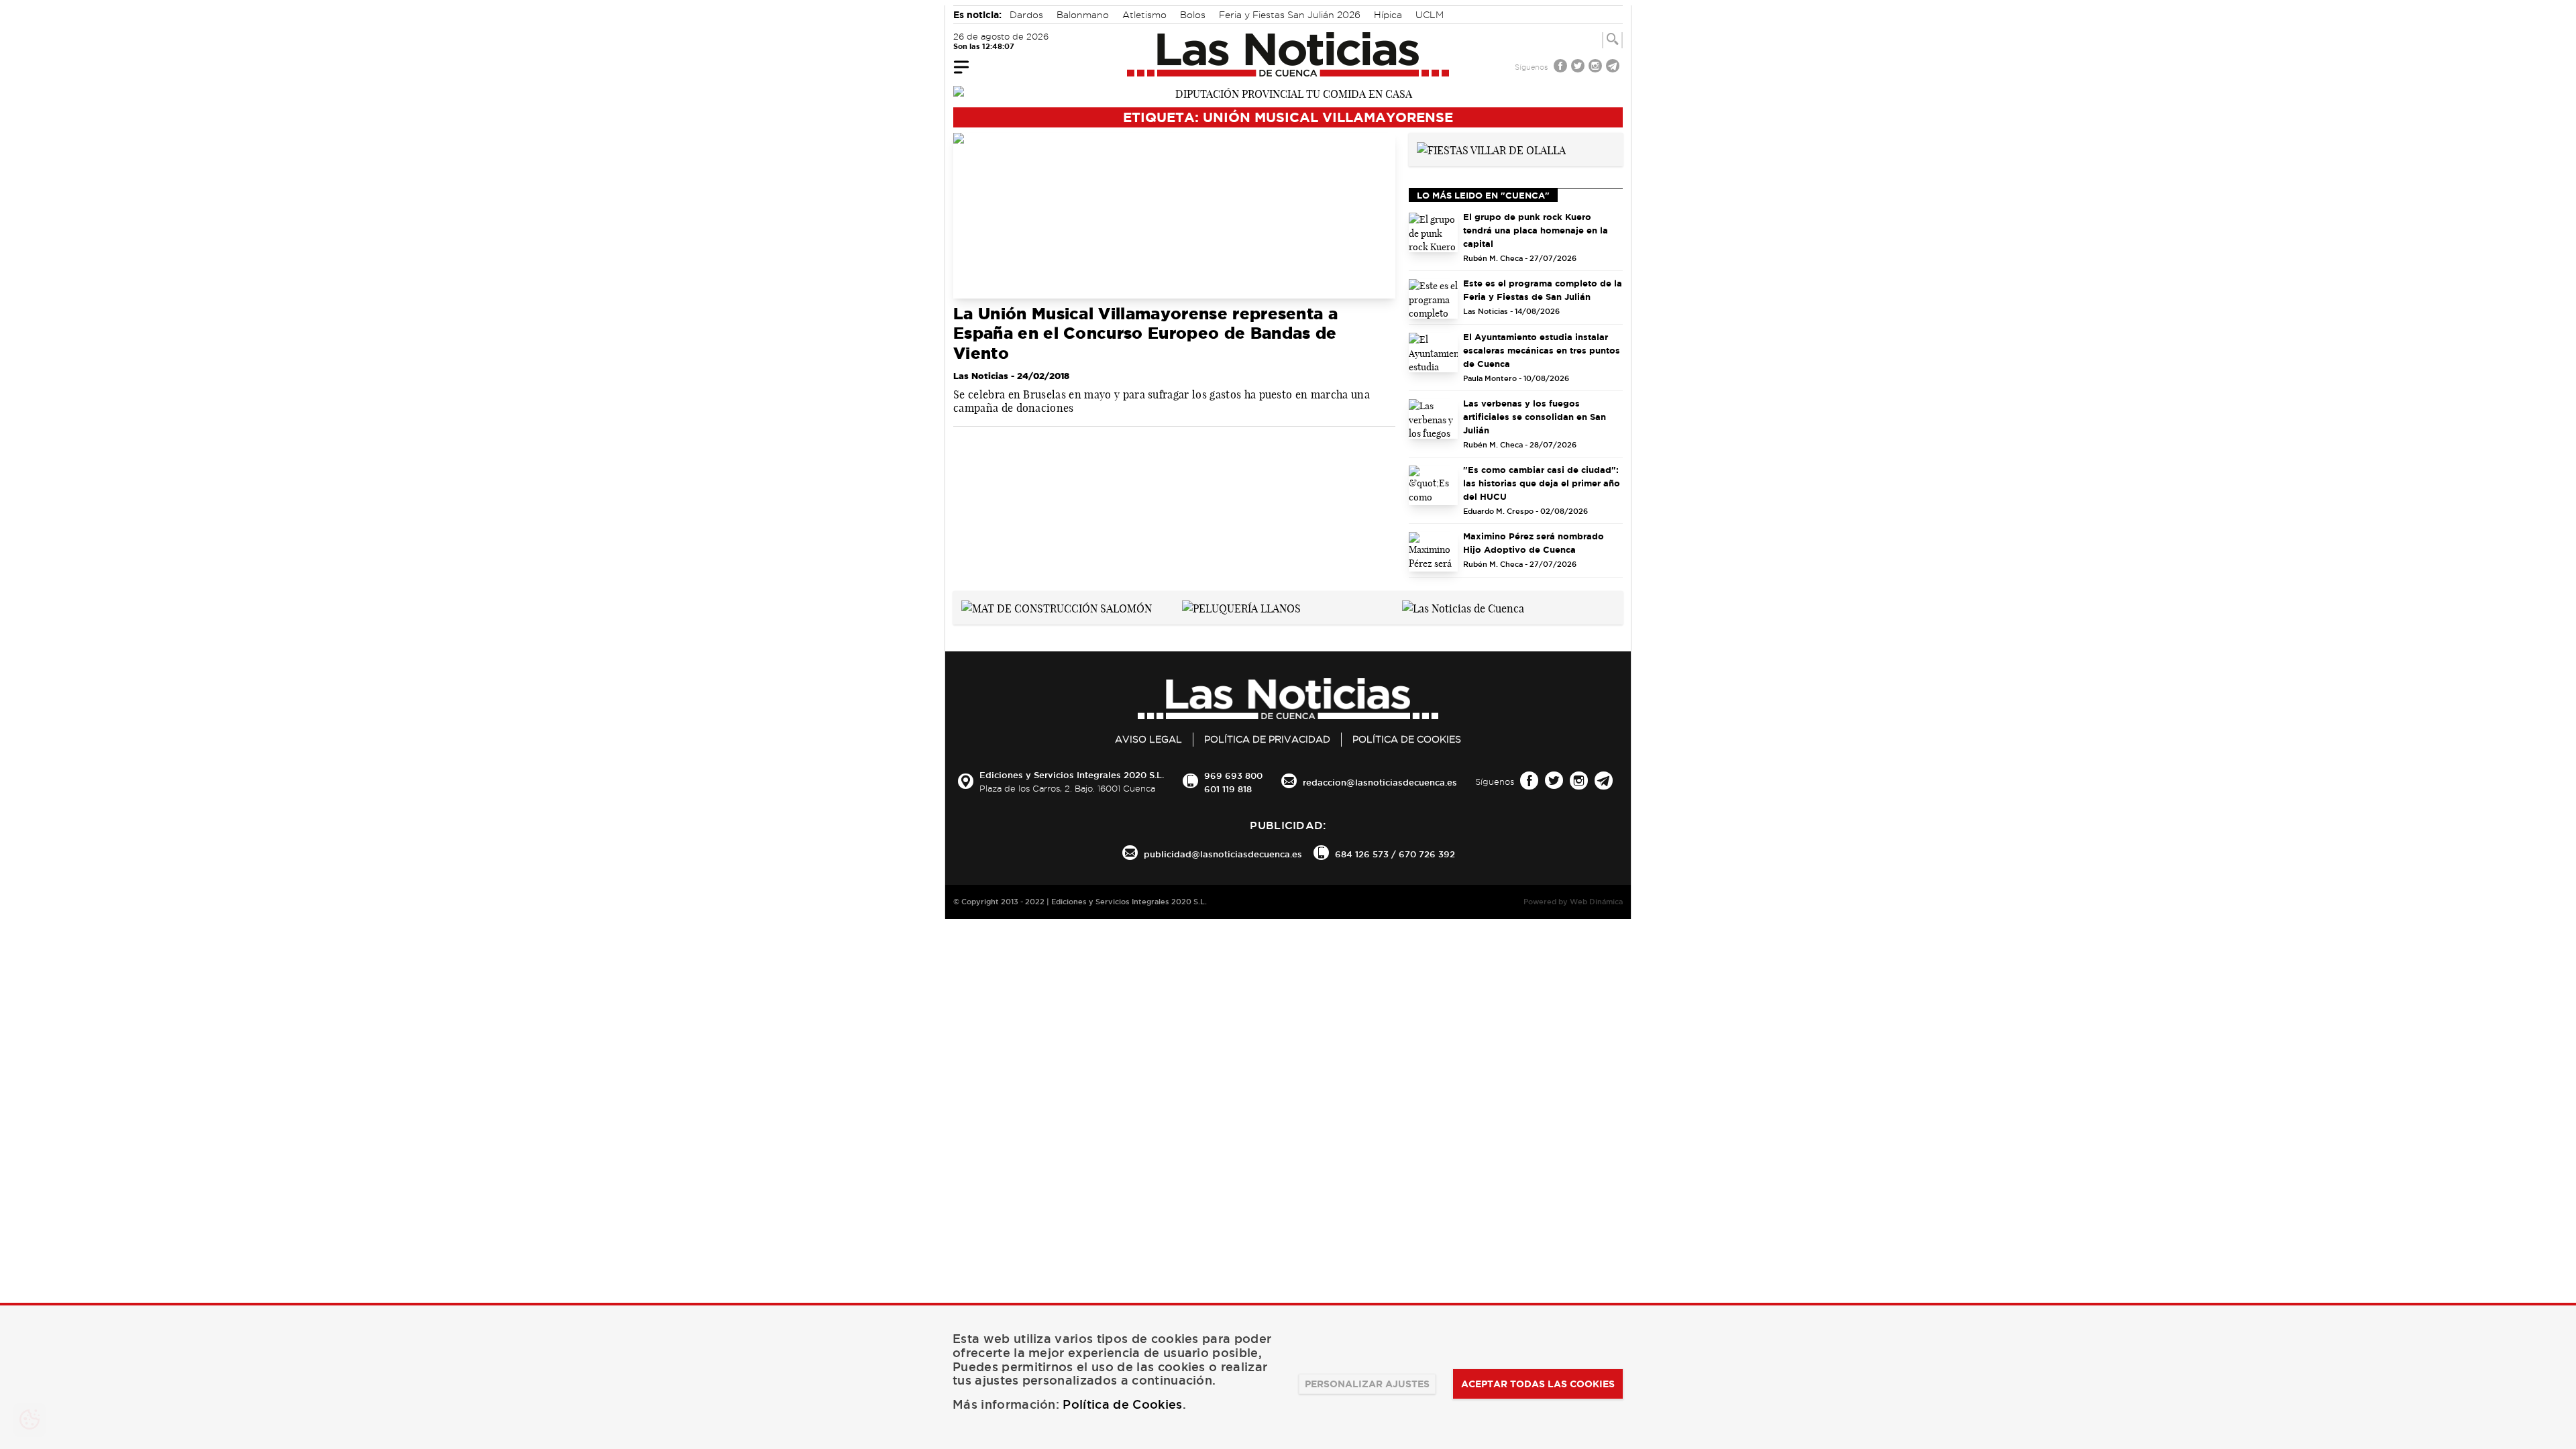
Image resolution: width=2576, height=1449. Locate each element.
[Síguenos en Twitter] (1579, 67)
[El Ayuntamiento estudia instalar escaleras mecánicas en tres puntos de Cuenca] (1434, 353)
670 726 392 (1427, 854)
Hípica (1388, 15)
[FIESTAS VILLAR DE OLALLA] (1491, 149)
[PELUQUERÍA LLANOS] (1241, 607)
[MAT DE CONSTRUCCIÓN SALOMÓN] (1057, 607)
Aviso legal (1148, 739)
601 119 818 (1228, 789)
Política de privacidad (1267, 739)
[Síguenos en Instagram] (1597, 67)
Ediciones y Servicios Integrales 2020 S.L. (1072, 775)
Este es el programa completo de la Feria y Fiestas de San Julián (1543, 290)
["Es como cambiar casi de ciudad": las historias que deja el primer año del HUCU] (1434, 485)
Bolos (1193, 15)
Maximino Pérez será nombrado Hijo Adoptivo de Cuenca (1534, 543)
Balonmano (1083, 15)
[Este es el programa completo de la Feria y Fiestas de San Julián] (1434, 299)
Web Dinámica (1596, 902)
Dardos (1026, 15)
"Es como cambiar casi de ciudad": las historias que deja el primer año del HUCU (1542, 483)
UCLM (1430, 15)
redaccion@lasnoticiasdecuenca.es (1380, 782)
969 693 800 (1233, 775)
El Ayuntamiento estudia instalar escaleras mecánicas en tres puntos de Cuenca (1542, 350)
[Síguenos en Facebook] (1562, 67)
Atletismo (1144, 15)
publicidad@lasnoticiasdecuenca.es (1223, 854)
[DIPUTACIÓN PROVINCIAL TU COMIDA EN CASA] (1288, 93)
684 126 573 (1362, 854)
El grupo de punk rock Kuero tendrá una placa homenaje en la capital (1536, 230)
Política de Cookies (1407, 739)
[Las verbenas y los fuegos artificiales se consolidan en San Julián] (1434, 419)
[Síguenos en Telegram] (1614, 67)
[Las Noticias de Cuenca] (1288, 54)
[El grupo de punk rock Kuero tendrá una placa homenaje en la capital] (1434, 232)
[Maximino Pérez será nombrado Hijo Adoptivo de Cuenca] (1434, 552)
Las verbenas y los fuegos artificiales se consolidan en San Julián (1535, 417)
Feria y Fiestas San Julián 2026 (1290, 15)
